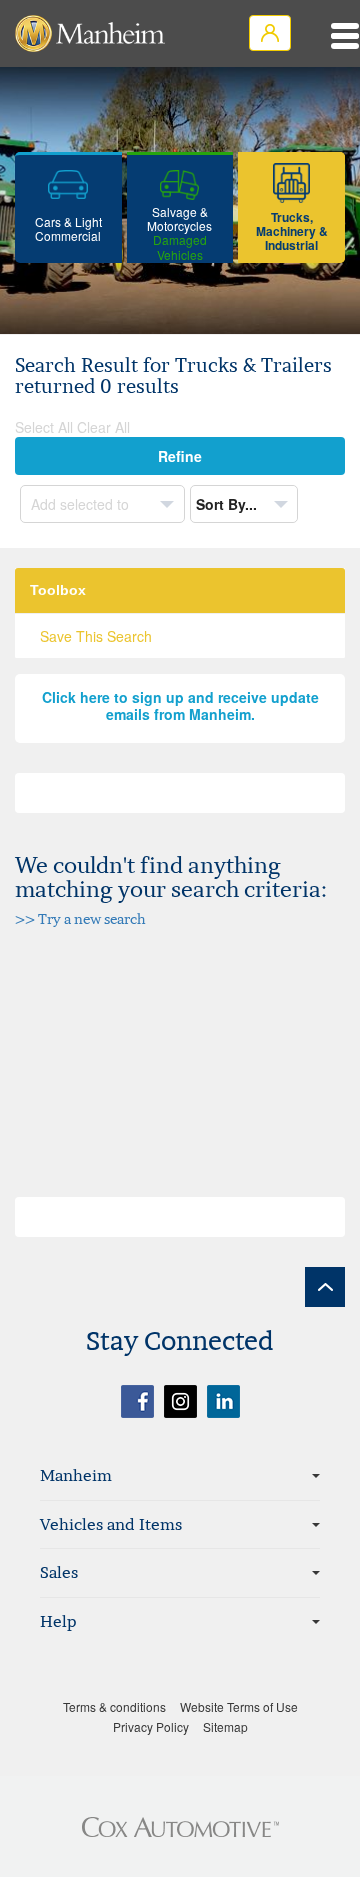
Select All (44, 427)
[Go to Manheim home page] (90, 33)
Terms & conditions (114, 1706)
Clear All (103, 427)
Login (270, 33)
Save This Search (96, 636)
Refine (180, 456)
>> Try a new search (80, 918)
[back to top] (325, 1287)
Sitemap (225, 1726)
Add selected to (82, 504)
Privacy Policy (151, 1726)
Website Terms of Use (239, 1706)
